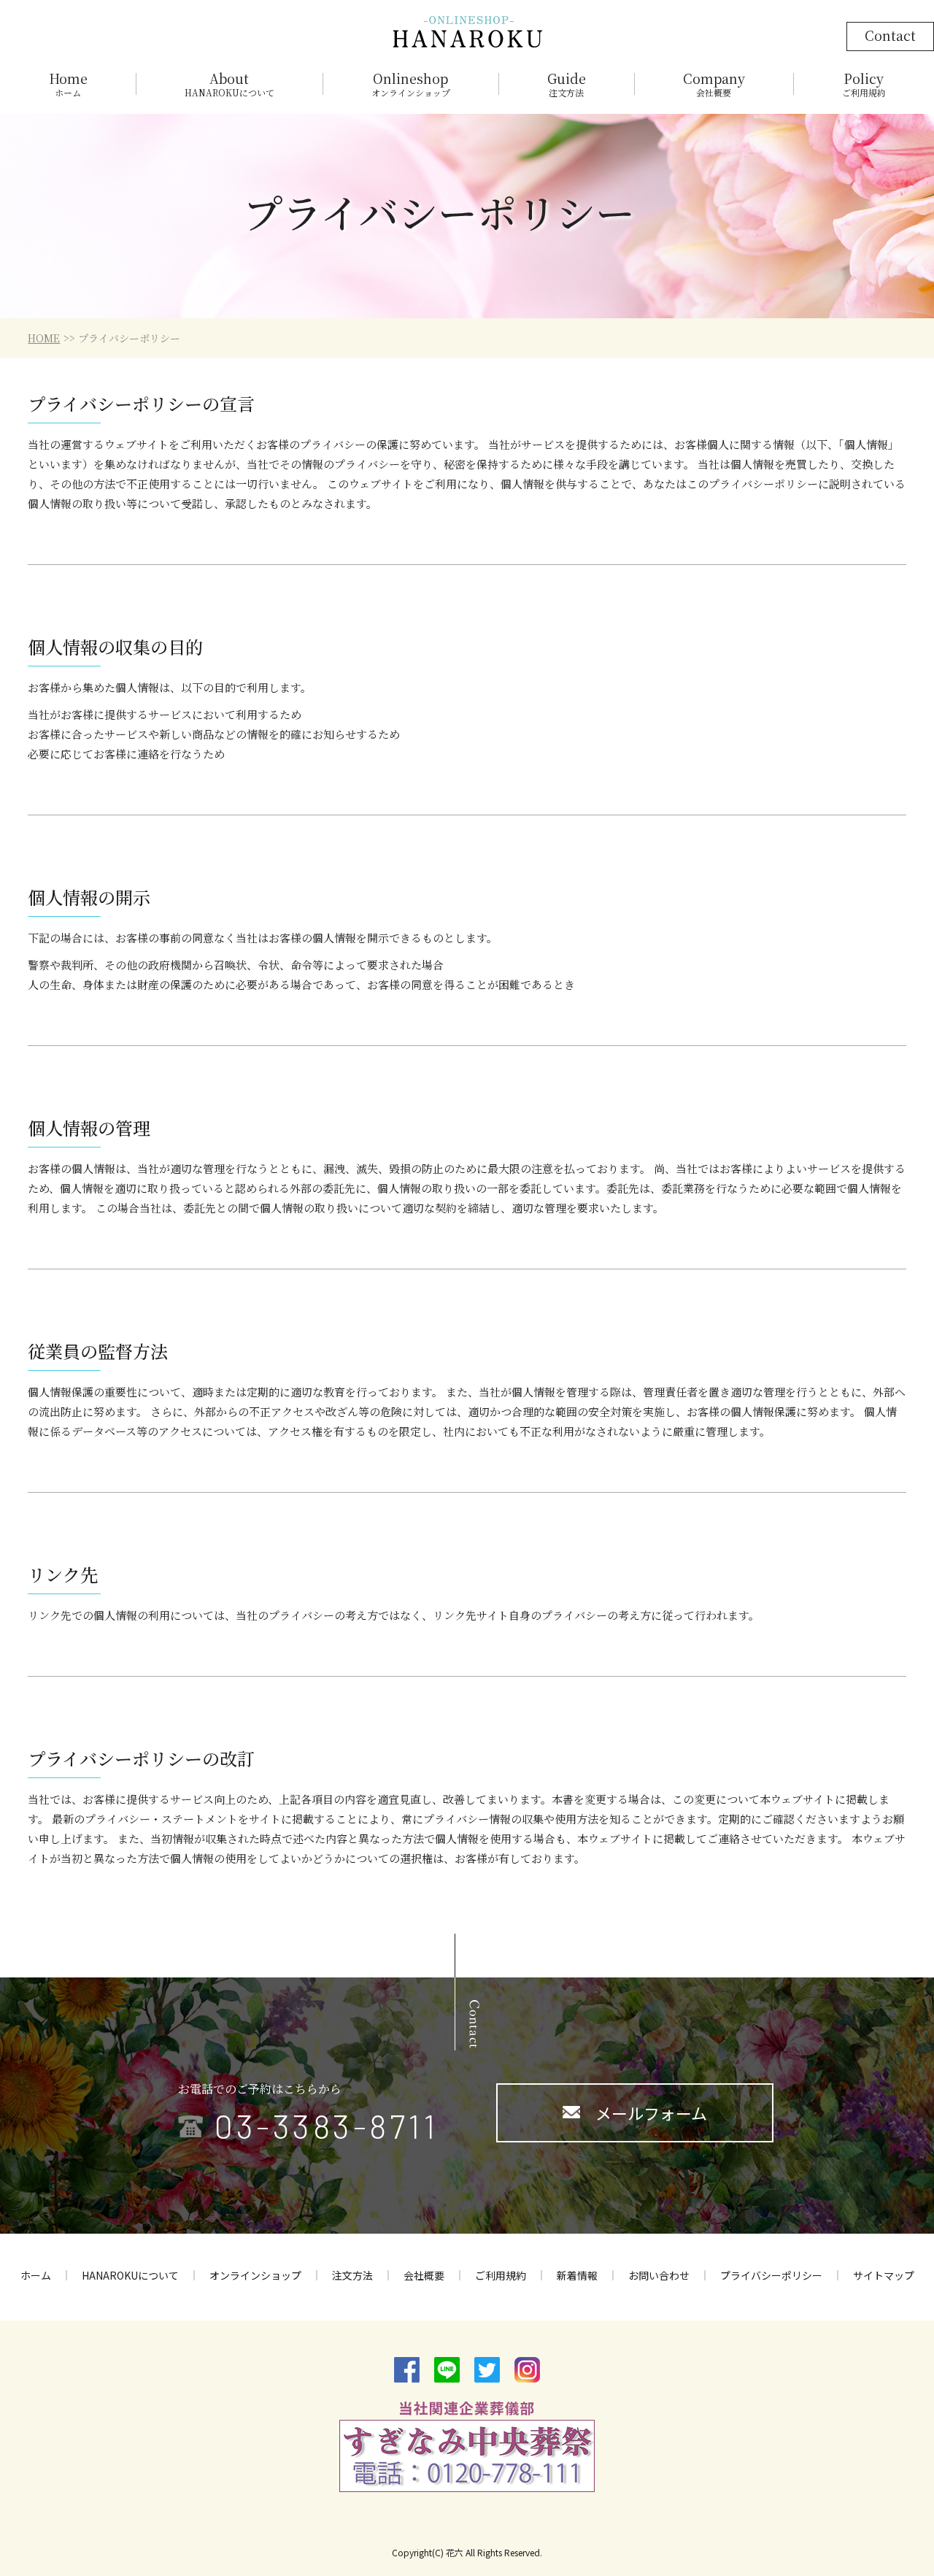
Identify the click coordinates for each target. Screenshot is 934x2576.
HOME (44, 338)
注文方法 (352, 2275)
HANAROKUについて (130, 2275)
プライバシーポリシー (771, 2275)
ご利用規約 (501, 2275)
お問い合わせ (659, 2275)
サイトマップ (884, 2275)
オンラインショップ (255, 2275)
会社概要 (424, 2275)
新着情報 (577, 2275)
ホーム (36, 2275)
